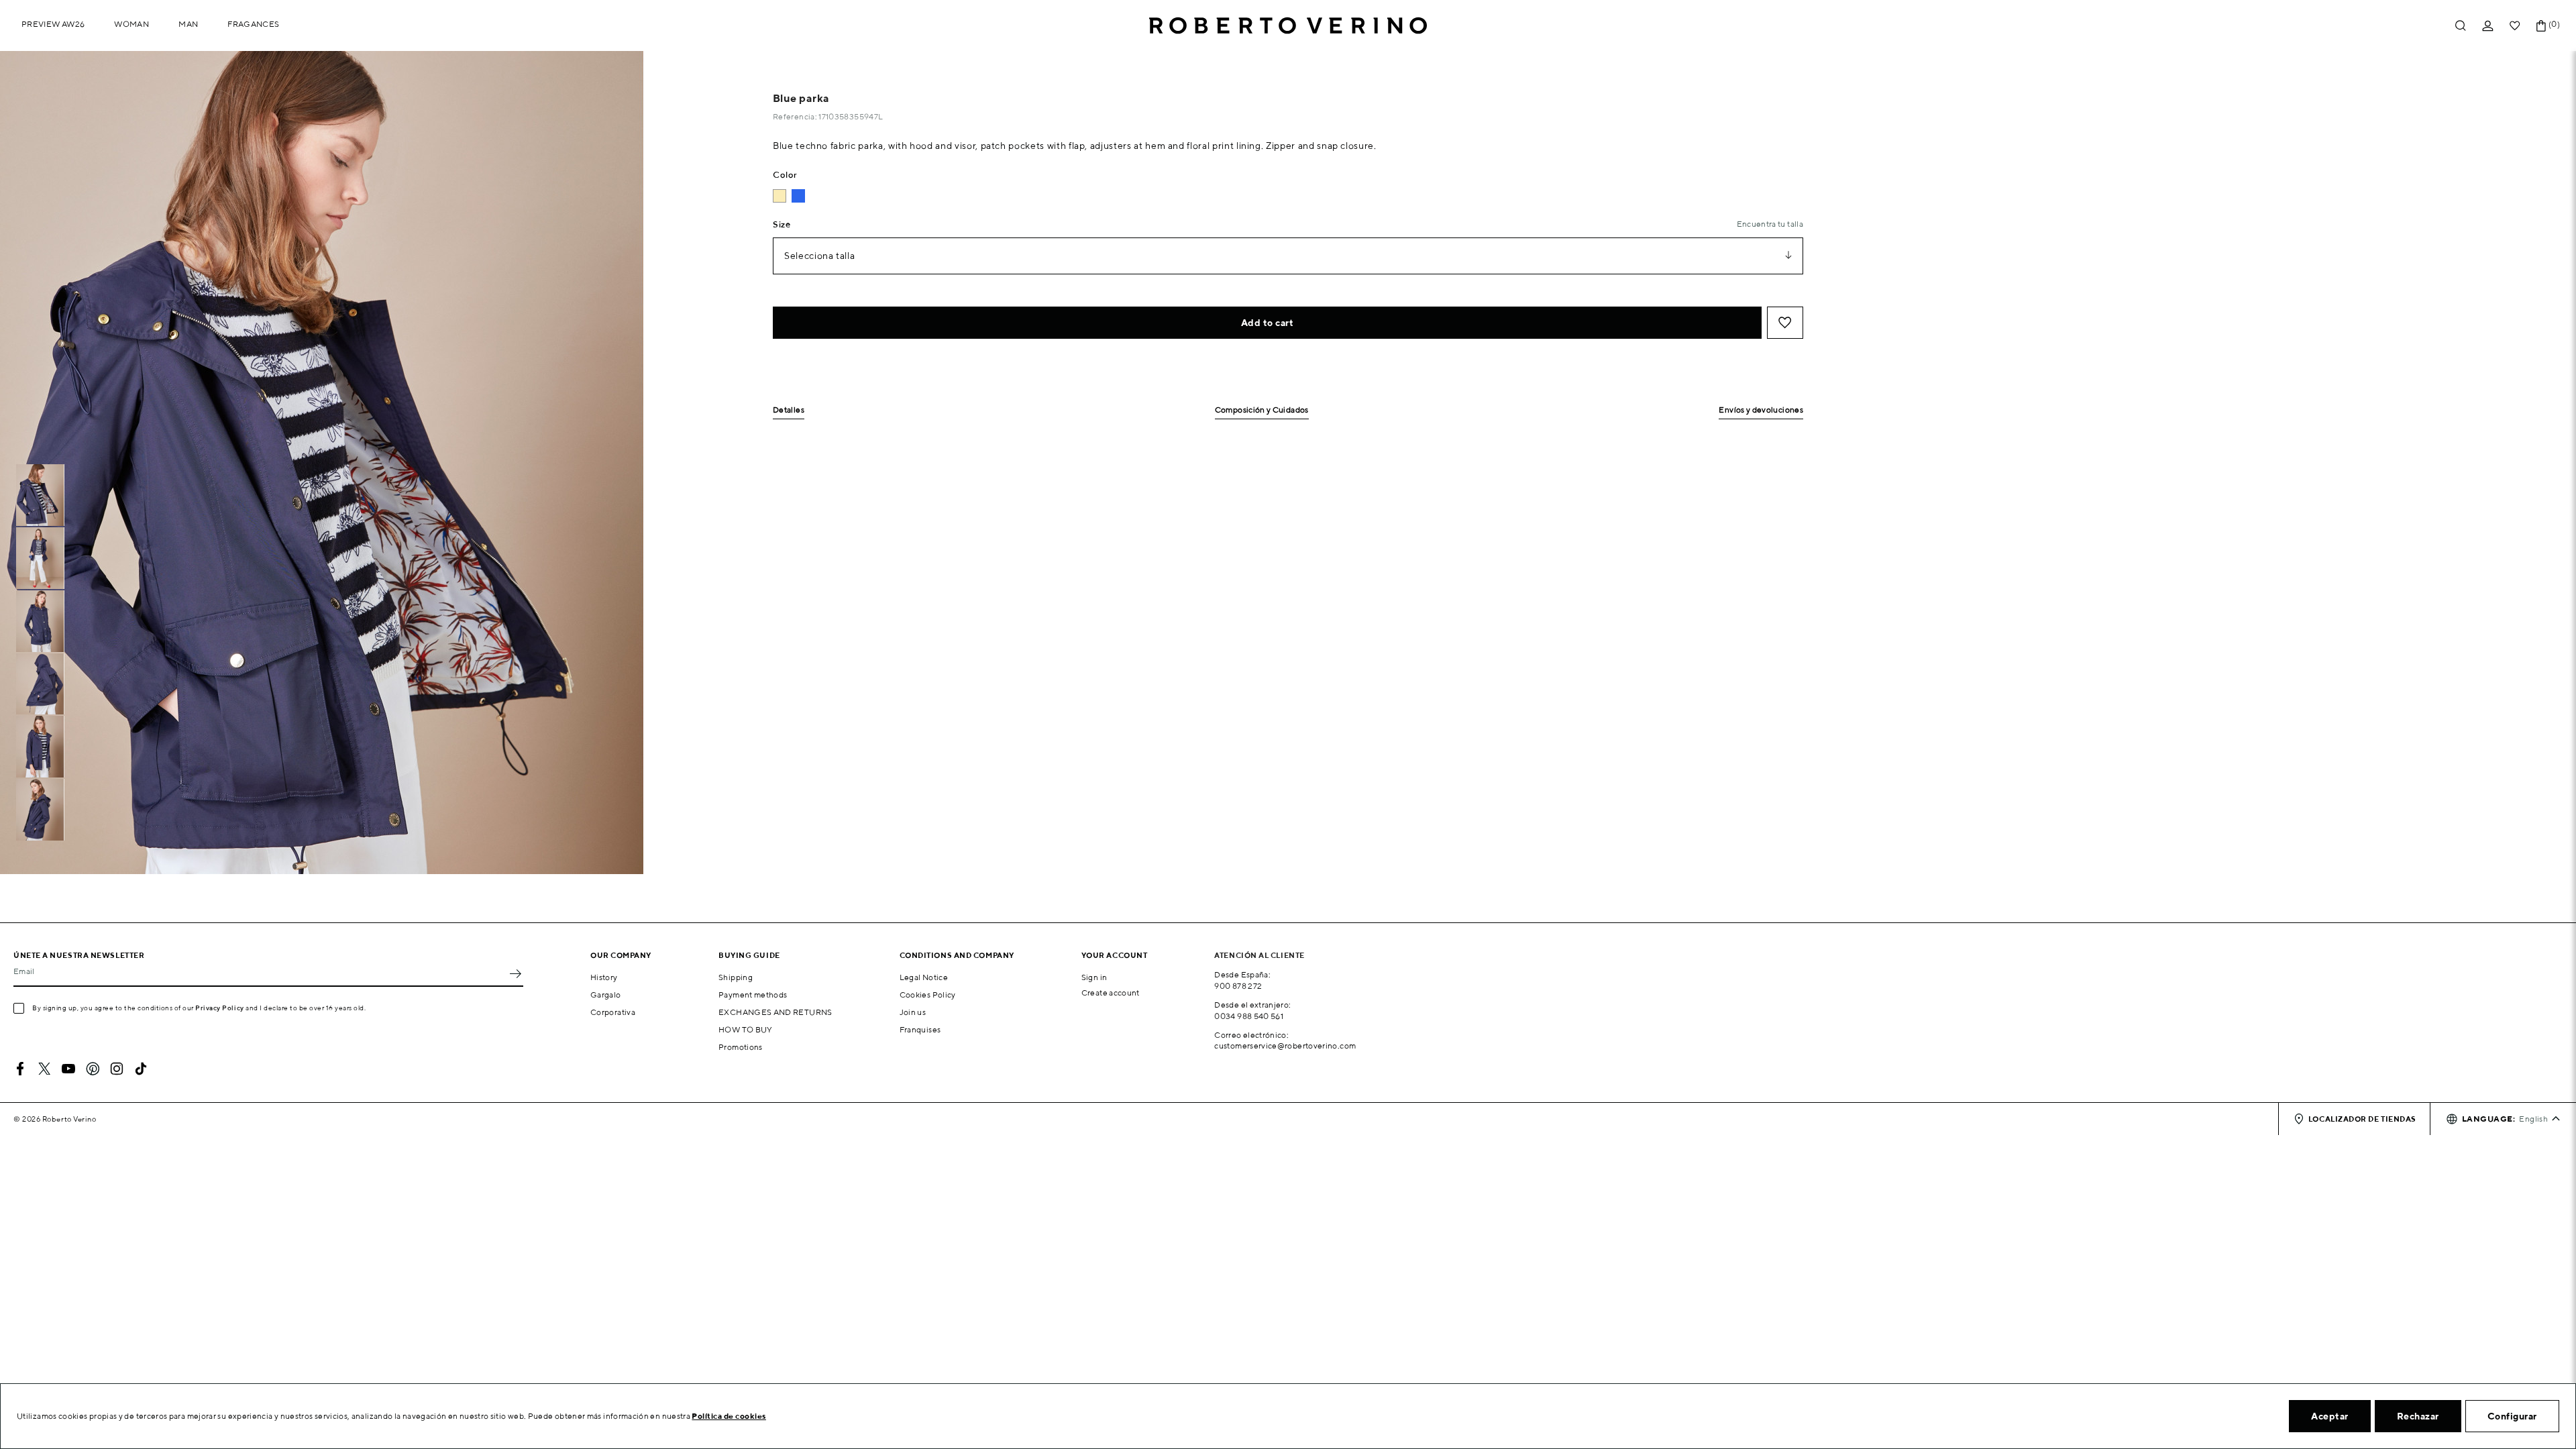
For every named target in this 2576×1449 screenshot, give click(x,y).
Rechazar (2418, 1416)
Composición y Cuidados (1262, 410)
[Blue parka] (798, 196)
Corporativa (613, 1012)
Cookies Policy (928, 995)
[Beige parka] (780, 196)
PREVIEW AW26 (53, 24)
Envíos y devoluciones (1761, 410)
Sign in (1094, 977)
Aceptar (2330, 1416)
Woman (131, 24)
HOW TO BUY (746, 1029)
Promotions (741, 1047)
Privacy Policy (220, 1008)
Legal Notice (924, 977)
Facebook (20, 1069)
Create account (1111, 992)
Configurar (2512, 1416)
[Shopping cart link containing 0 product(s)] (2541, 26)
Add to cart (1268, 323)
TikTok (141, 1069)
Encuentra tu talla (1770, 224)
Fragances (253, 24)
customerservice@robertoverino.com (1285, 1045)
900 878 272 (1238, 986)
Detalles (789, 410)
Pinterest (93, 1069)
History (604, 977)
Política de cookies (729, 1416)
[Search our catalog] (2461, 26)
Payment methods (753, 995)
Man (188, 24)
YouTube (68, 1069)
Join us (913, 1012)
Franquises (920, 1029)
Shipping (736, 977)
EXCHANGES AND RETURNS (775, 1012)
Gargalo (606, 995)
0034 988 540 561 (1249, 1016)
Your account (1115, 955)
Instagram (117, 1069)
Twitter (44, 1069)
